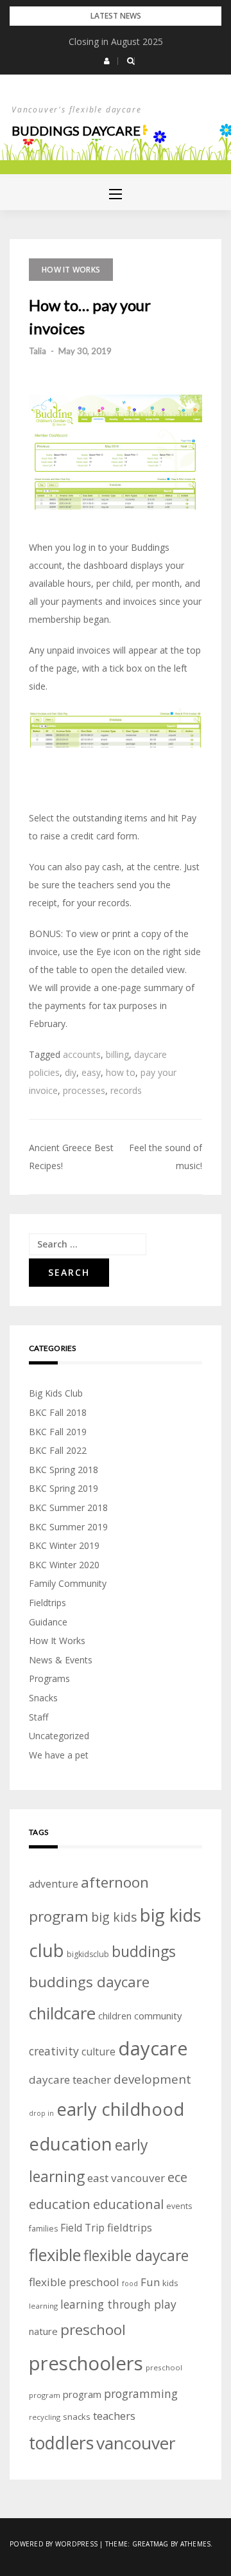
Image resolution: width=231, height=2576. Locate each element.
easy (91, 1072)
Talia (38, 351)
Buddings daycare (76, 130)
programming (141, 2393)
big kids (114, 1917)
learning (43, 2306)
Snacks (43, 1698)
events (179, 2206)
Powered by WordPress (54, 2544)
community (158, 2016)
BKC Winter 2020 (64, 1565)
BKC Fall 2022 (58, 1450)
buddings (144, 1951)
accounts (82, 1054)
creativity (54, 2051)
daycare (153, 2048)
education (60, 2204)
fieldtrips (130, 2227)
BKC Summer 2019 (68, 1527)
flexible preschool (74, 2282)
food (130, 2284)
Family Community (68, 1583)
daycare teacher (70, 2080)
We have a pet (59, 1755)
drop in (41, 2113)
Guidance (48, 1622)
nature (43, 2331)
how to (121, 1072)
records (126, 1090)
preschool (93, 2330)
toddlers (61, 2443)
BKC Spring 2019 (64, 1488)
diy (71, 1072)
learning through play (118, 2304)
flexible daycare (136, 2256)
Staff (38, 1717)
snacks (77, 2417)
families (43, 2229)
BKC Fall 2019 (58, 1432)
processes (84, 1090)
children (115, 2016)
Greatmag (150, 2544)
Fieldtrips (47, 1603)
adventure (54, 1884)
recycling (45, 2417)
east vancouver (126, 2178)
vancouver (136, 2443)
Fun (150, 2282)
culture (98, 2052)
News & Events (61, 1660)
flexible (55, 2255)
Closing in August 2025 (116, 41)
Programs (49, 1678)
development (152, 2079)
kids (170, 2283)
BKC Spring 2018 (64, 1470)
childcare (62, 2013)
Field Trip (82, 2228)
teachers (114, 2416)
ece (177, 2177)
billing (117, 1054)
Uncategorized (59, 1736)
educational (128, 2204)
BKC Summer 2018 (68, 1507)
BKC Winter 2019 (64, 1545)
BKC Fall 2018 (58, 1412)
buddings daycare (89, 1982)
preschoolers (86, 2363)
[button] (107, 61)
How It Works (71, 270)
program (82, 2394)
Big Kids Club (56, 1393)
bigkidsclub (88, 1954)
